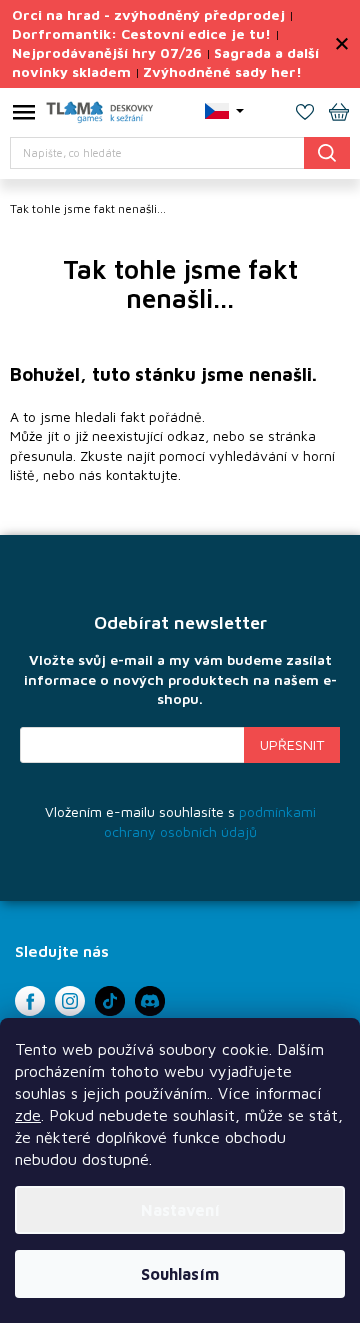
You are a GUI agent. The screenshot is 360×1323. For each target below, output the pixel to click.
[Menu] (24, 116)
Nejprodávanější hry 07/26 (107, 52)
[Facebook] (30, 1001)
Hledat (327, 152)
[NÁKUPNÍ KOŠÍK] (339, 114)
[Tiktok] (110, 1001)
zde (28, 1115)
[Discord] (150, 1001)
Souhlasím (180, 1274)
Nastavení (180, 1210)
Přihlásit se (292, 745)
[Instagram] (70, 1001)
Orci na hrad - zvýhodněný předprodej (148, 14)
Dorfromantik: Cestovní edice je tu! (141, 33)
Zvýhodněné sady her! (222, 71)
